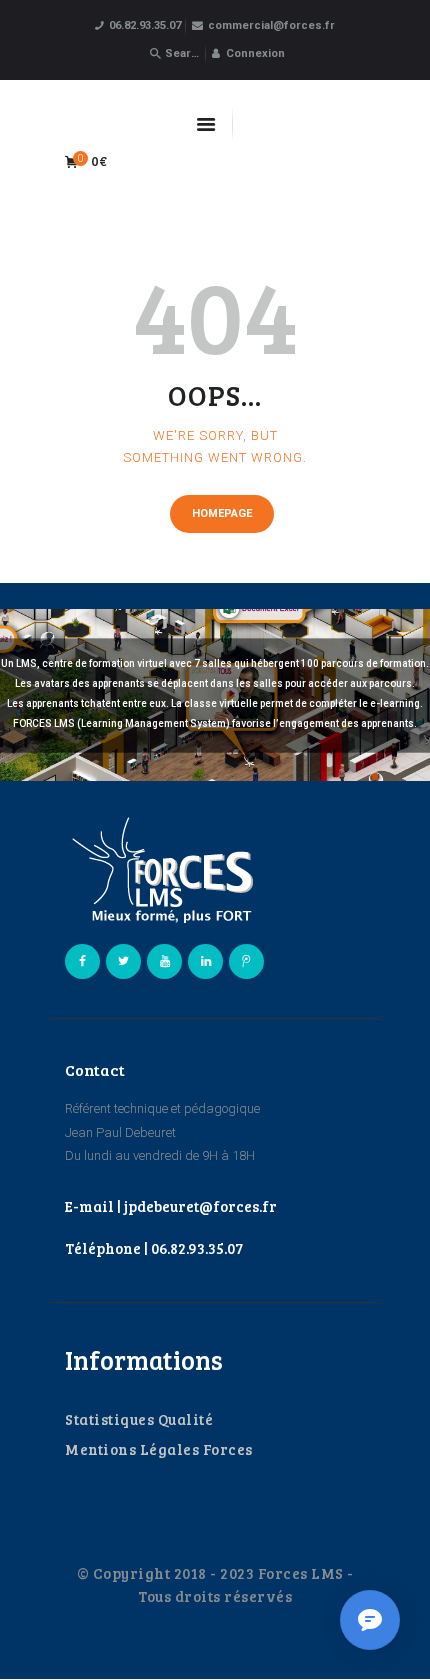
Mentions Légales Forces (159, 1449)
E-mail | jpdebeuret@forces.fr (171, 1206)
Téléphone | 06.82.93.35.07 (154, 1248)
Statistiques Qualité (139, 1419)
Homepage (222, 513)
